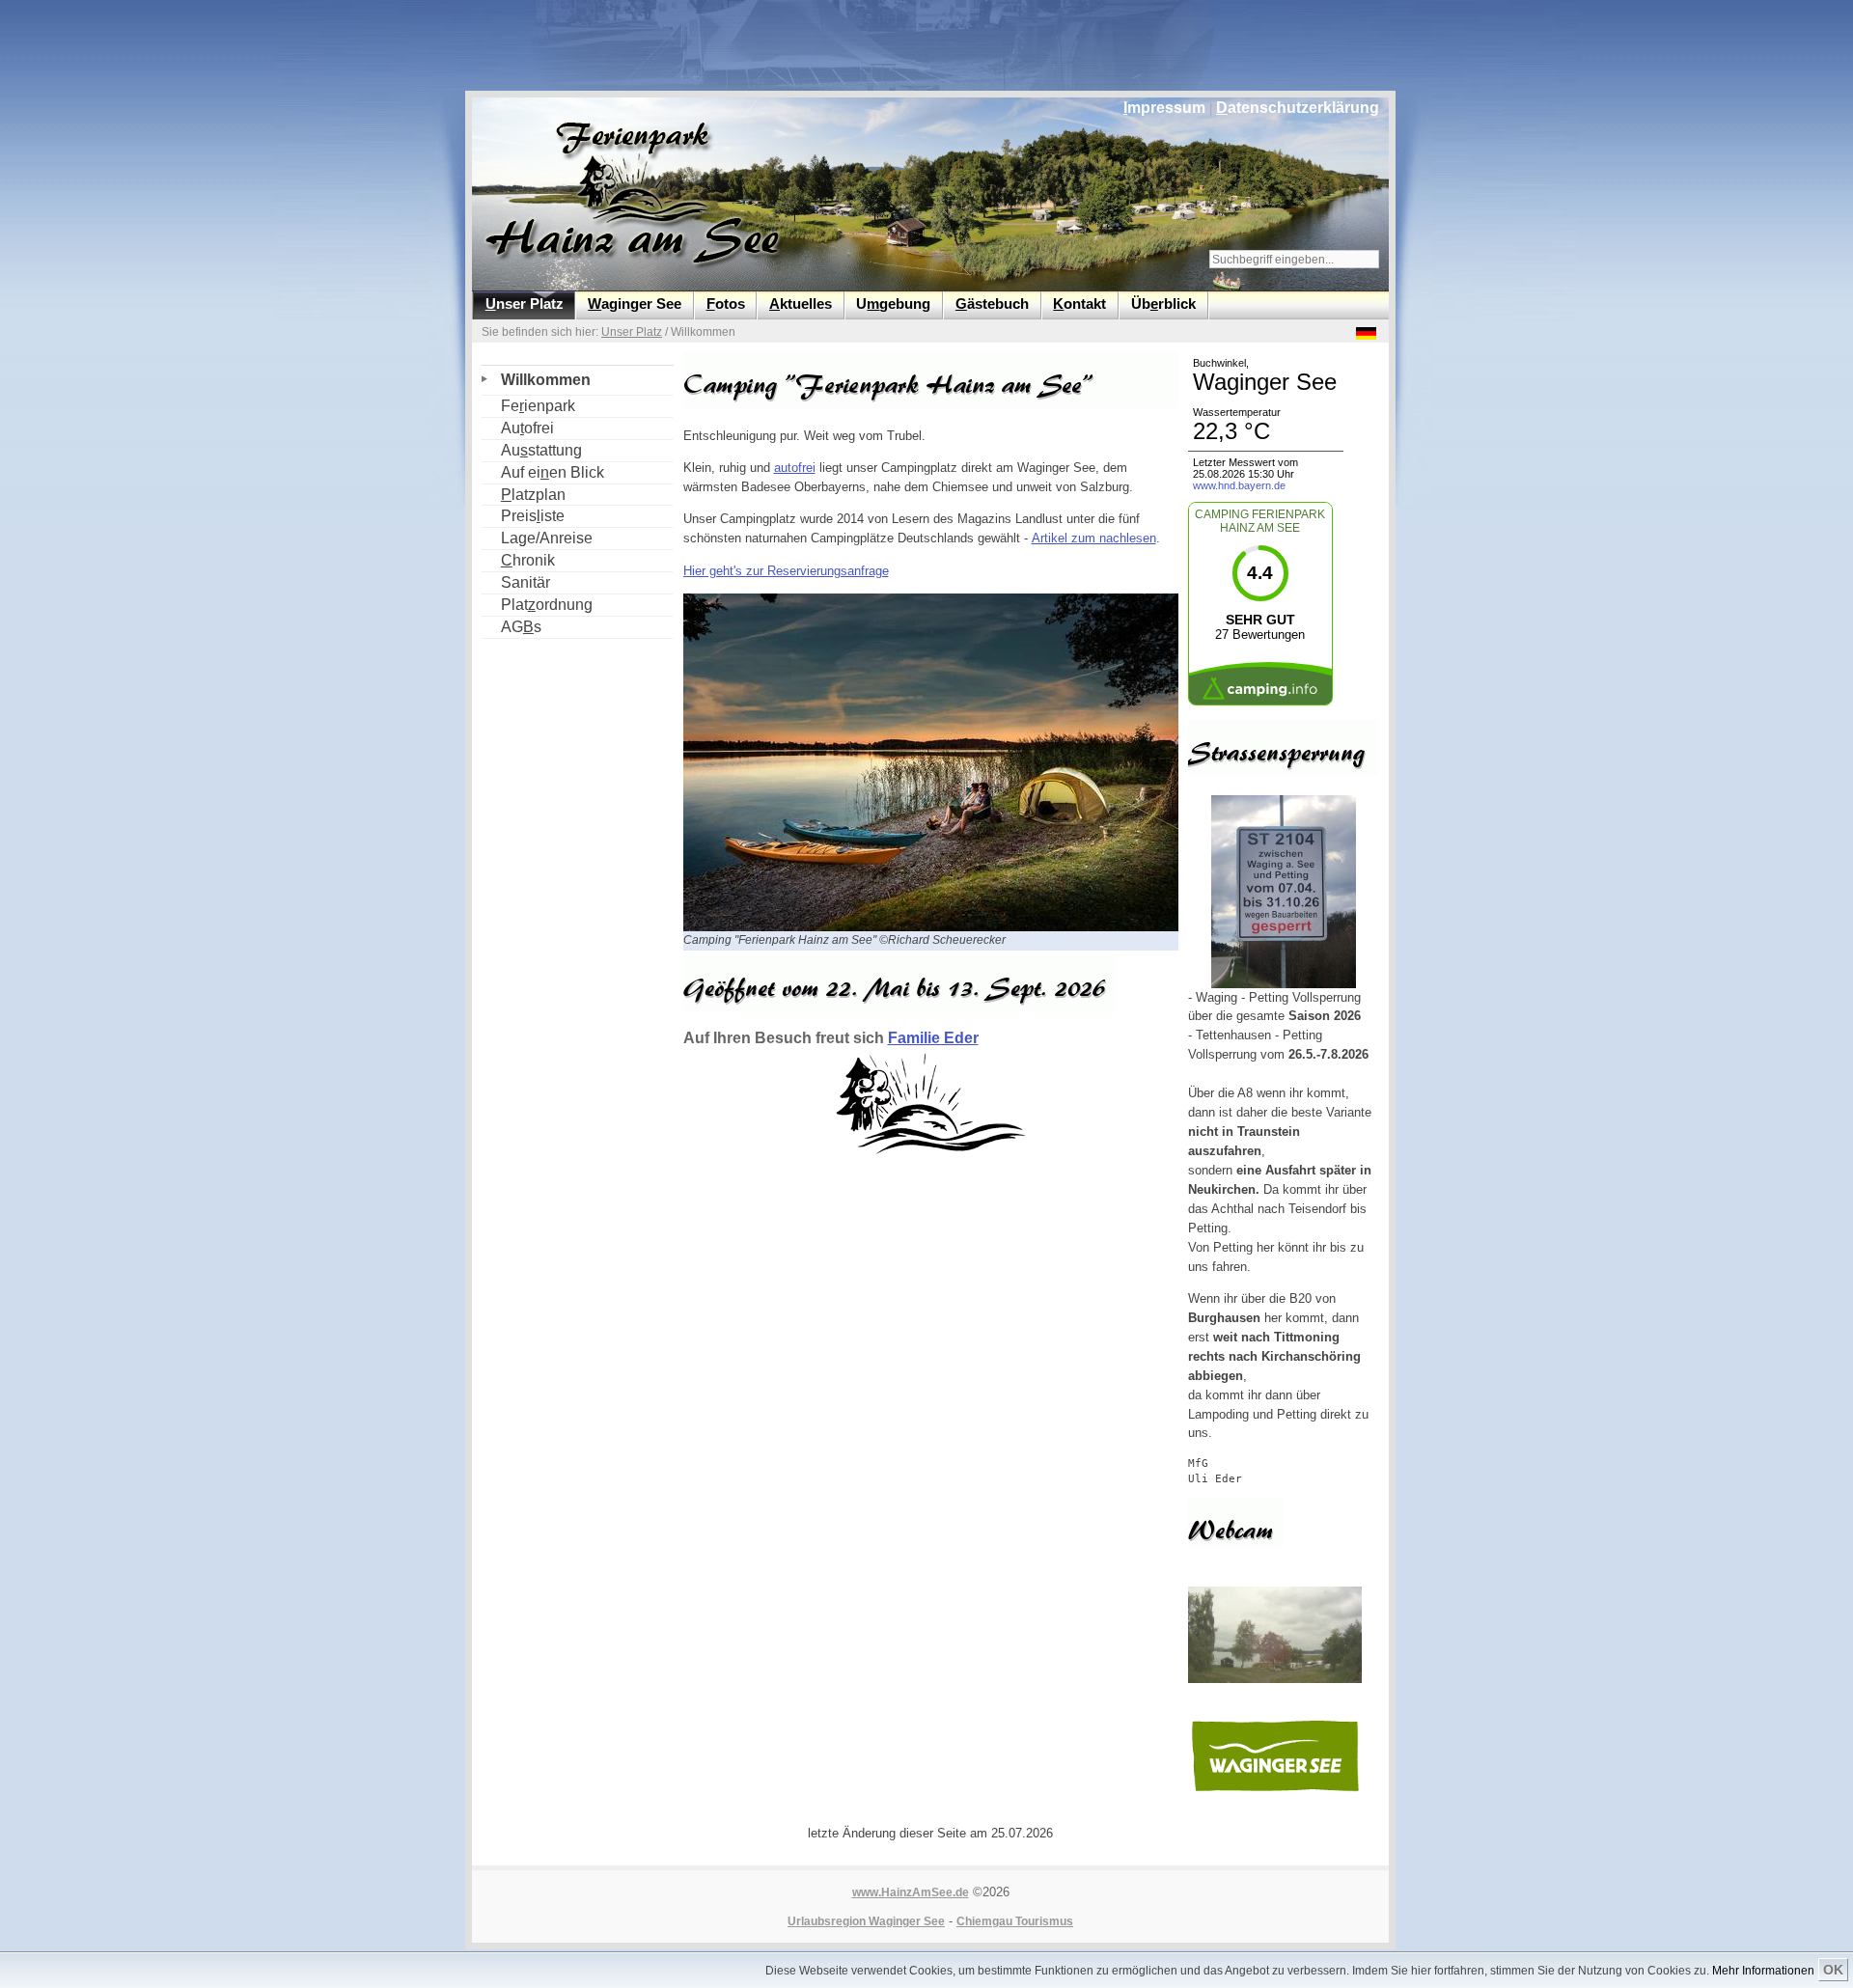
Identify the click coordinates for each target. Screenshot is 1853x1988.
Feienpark (528, 405)
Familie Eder (933, 1038)
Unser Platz (632, 332)
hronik (518, 559)
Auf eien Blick (543, 471)
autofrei (795, 468)
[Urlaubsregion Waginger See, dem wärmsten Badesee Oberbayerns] (1275, 1791)
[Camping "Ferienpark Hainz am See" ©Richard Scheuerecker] (937, 927)
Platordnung (537, 604)
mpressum (1164, 108)
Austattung (532, 449)
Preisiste (523, 515)
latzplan (524, 494)
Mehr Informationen (1763, 1971)
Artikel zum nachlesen (1094, 538)
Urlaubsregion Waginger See (866, 1921)
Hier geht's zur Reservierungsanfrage (786, 571)
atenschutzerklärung (1298, 108)
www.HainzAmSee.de (911, 1892)
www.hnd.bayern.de (1239, 485)
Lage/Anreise (537, 537)
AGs (512, 626)
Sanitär (516, 581)
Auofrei (518, 427)
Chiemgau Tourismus (1015, 1921)
